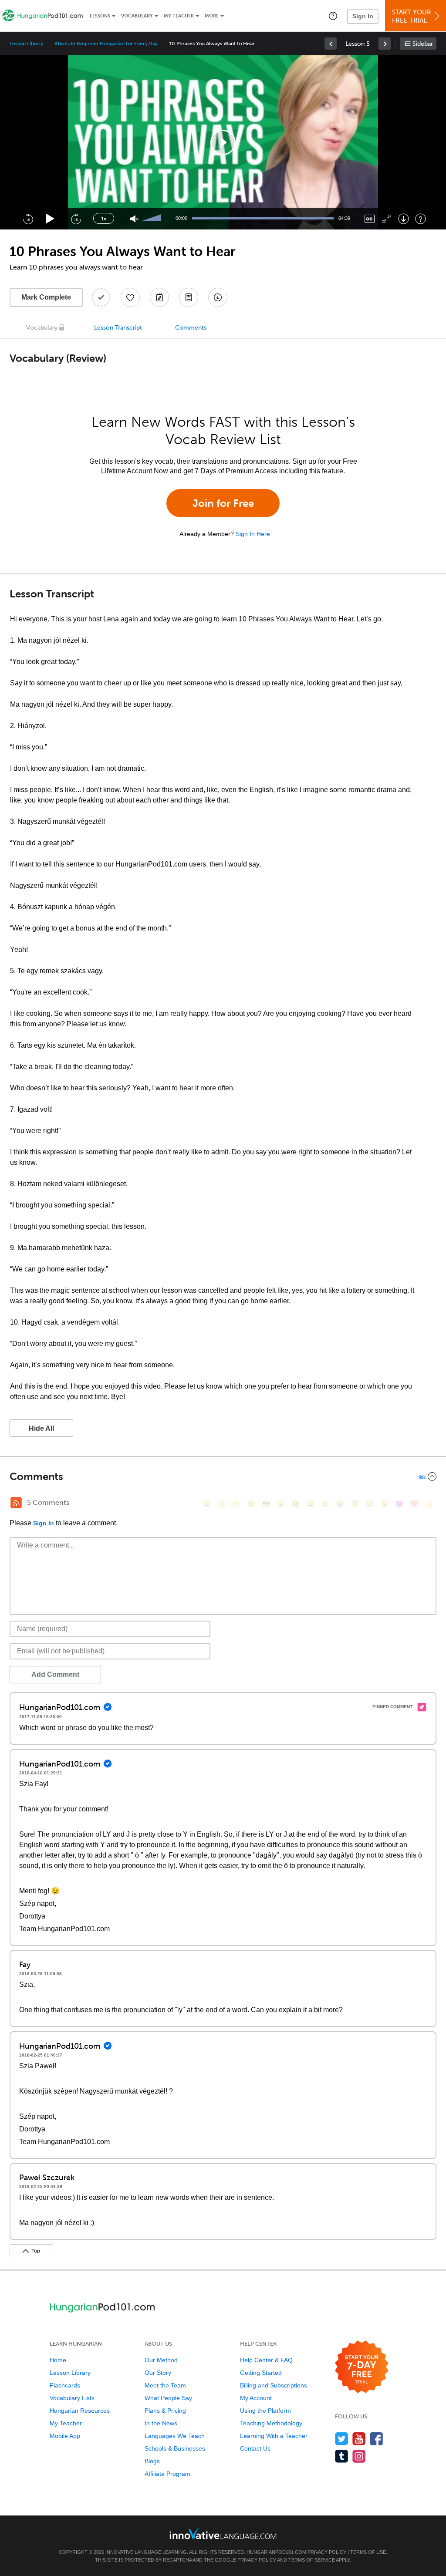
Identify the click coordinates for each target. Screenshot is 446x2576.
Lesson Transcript (118, 328)
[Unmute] (134, 219)
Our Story (158, 2373)
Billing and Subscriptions (274, 2385)
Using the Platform (265, 2411)
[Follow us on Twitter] (342, 2439)
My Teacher (179, 16)
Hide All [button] (41, 1428)
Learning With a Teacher (274, 2436)
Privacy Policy (327, 2552)
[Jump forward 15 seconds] (76, 219)
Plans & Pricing (165, 2411)
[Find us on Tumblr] (342, 2456)
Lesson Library (26, 44)
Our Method (161, 2360)
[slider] (152, 219)
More (212, 16)
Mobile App (65, 2436)
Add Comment (55, 1674)
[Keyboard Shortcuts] (421, 219)
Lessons (100, 16)
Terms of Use (368, 2552)
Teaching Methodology (271, 2423)
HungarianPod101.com (276, 2552)
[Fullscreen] (387, 219)
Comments (191, 328)
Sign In (363, 16)
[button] (333, 16)
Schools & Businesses (175, 2448)
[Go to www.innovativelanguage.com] (223, 2534)
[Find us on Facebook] (377, 2439)
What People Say (168, 2398)
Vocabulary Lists (72, 2398)
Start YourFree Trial (412, 16)
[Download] (404, 219)
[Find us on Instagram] (359, 2456)
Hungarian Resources (80, 2411)
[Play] (50, 219)
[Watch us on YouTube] (359, 2439)
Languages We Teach (175, 2436)
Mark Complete (46, 297)
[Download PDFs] (189, 297)
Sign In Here (253, 534)
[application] (223, 142)
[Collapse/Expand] (223, 1477)
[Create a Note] (159, 297)
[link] (331, 44)
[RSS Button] (16, 1503)
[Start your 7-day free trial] (362, 2367)
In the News (161, 2423)
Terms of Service (312, 2560)
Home (58, 2360)
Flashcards (65, 2385)
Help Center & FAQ (266, 2360)
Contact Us (255, 2448)
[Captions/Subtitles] (370, 219)
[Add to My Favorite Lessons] (130, 297)
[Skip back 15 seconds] (28, 219)
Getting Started (261, 2373)
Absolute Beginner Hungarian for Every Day (106, 44)
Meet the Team (165, 2385)
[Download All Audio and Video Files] (218, 297)
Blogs (152, 2461)
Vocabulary (137, 16)
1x (104, 219)
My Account (256, 2398)
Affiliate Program (167, 2474)
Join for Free (223, 503)
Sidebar (423, 44)
